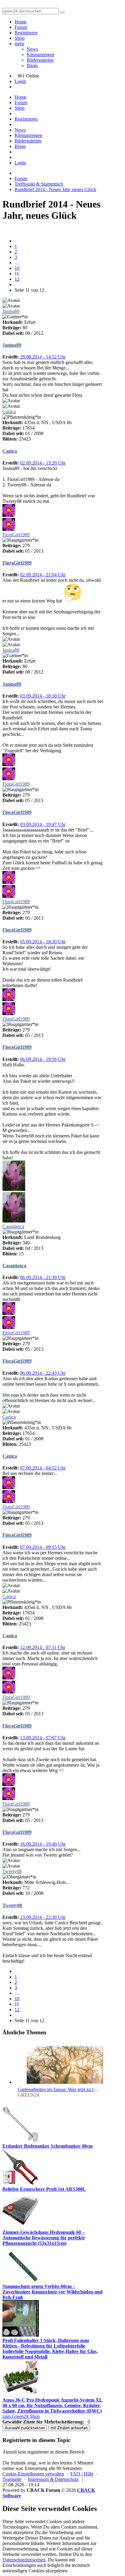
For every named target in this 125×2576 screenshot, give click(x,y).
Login (20, 81)
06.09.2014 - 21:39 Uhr (43, 1277)
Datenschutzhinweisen (24, 2560)
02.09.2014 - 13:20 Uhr (43, 463)
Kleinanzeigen (41, 55)
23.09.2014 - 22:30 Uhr (43, 1917)
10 (17, 268)
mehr (19, 44)
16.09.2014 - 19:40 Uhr (43, 1844)
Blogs (32, 65)
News (32, 49)
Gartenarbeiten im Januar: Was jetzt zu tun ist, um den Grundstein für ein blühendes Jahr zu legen (59, 2089)
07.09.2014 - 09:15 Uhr (43, 1547)
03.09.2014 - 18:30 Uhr (43, 696)
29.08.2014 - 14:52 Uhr (43, 357)
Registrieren (26, 33)
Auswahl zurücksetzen (25, 2428)
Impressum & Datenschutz (53, 2479)
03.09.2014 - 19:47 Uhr (43, 824)
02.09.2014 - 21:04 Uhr (43, 575)
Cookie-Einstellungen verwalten (33, 2474)
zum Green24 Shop (21, 2416)
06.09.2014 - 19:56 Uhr (43, 1059)
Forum (21, 27)
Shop (20, 38)
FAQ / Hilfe (82, 2474)
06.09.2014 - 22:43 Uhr (43, 1373)
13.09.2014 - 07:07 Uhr (43, 1738)
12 (17, 279)
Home (20, 22)
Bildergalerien (40, 60)
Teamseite (12, 2479)
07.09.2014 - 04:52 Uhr (43, 1468)
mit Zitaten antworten (69, 2428)
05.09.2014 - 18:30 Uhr (43, 942)
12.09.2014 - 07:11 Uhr (43, 1647)
